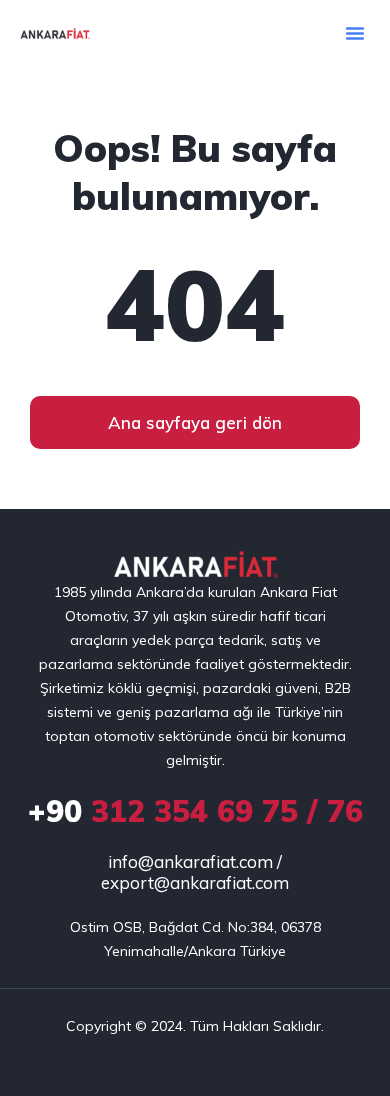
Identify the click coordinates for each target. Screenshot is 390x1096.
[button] (355, 33)
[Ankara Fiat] (195, 565)
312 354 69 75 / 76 (195, 811)
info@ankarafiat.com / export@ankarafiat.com (195, 872)
